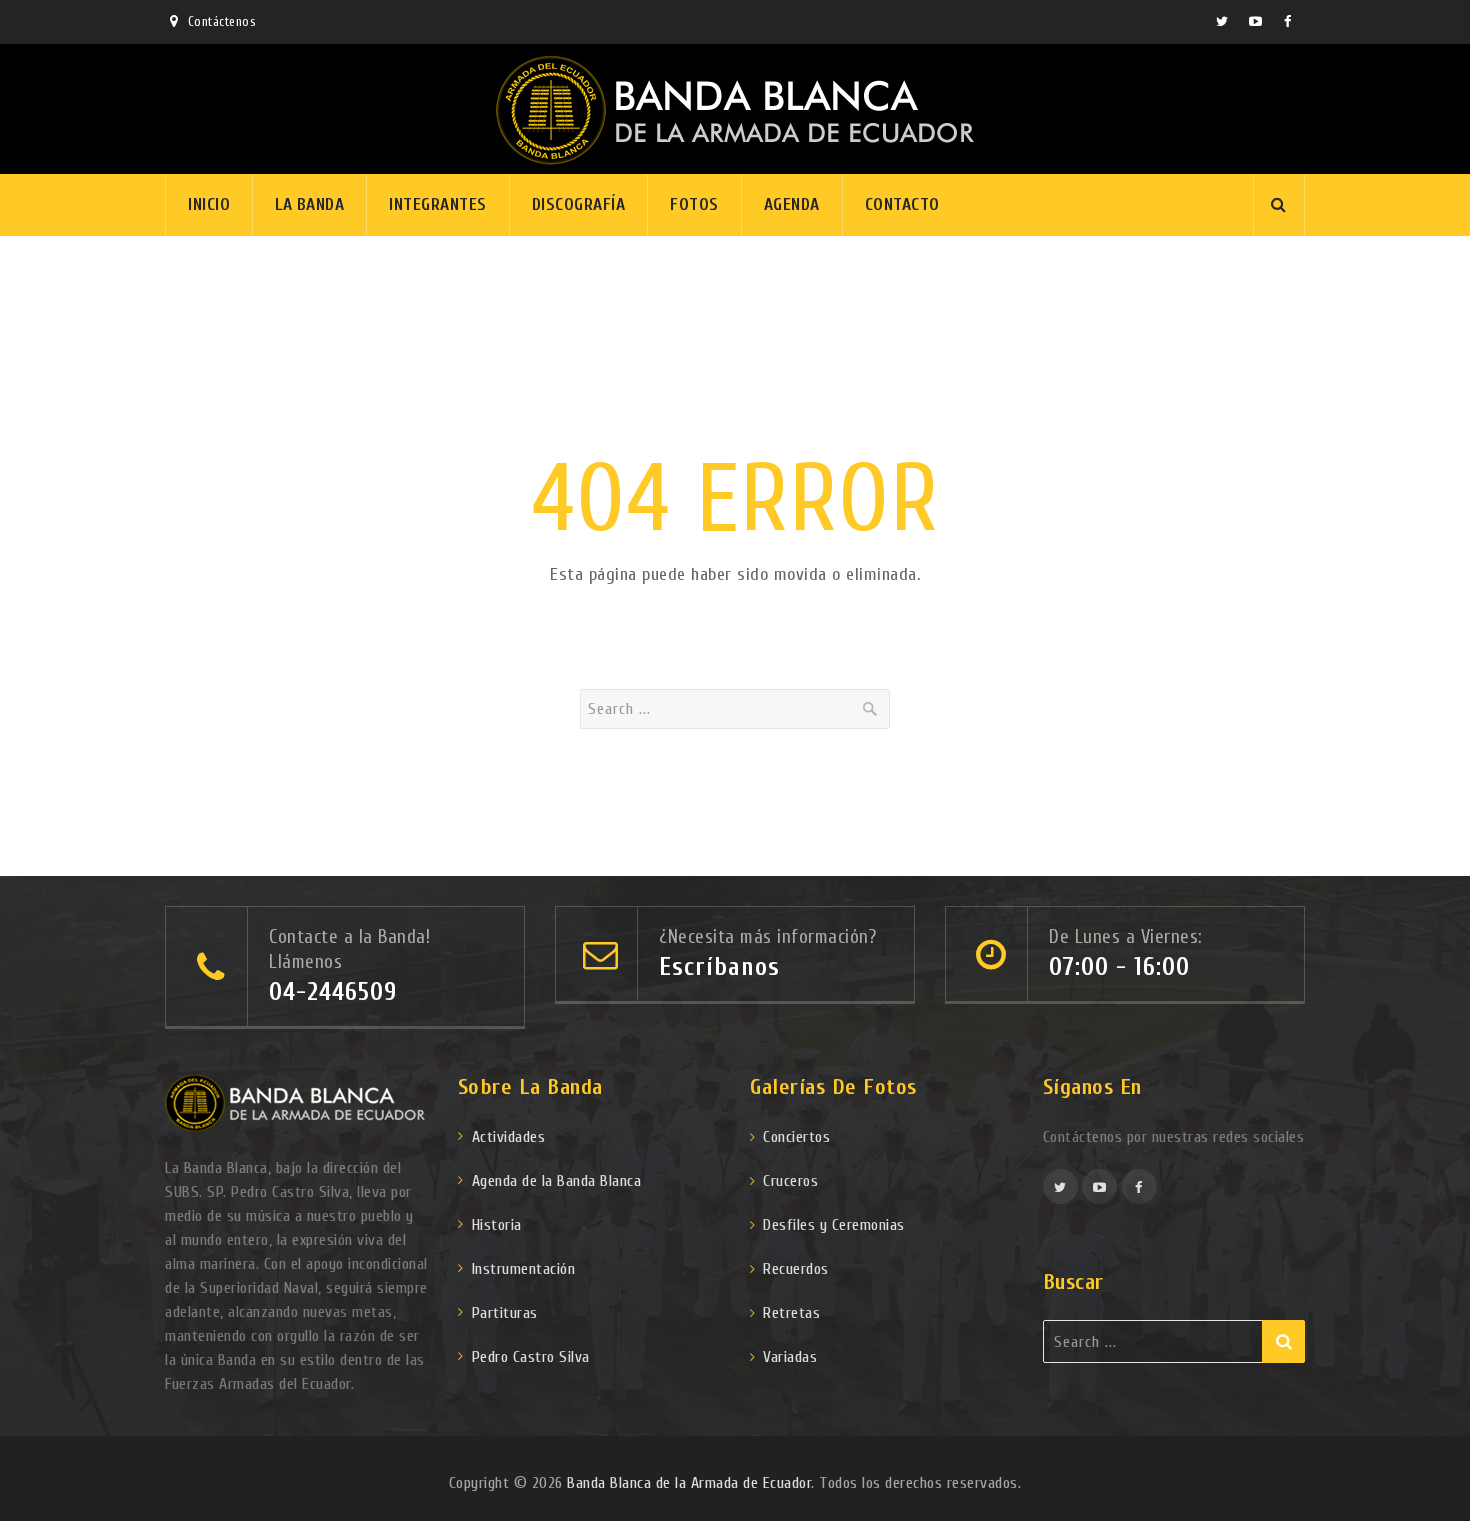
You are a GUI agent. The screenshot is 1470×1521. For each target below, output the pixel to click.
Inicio (209, 204)
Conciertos (796, 1137)
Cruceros (790, 1181)
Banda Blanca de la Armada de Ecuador (689, 1483)
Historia (497, 1225)
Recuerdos (796, 1269)
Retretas (791, 1313)
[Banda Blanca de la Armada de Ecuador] (735, 110)
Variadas (790, 1357)
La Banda (309, 204)
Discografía (579, 204)
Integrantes (438, 204)
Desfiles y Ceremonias (834, 1225)
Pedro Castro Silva (531, 1357)
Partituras (505, 1313)
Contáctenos (222, 21)
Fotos (694, 204)
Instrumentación (524, 1269)
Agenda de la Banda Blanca (557, 1181)
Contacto (902, 204)
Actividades (509, 1137)
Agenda (792, 204)
